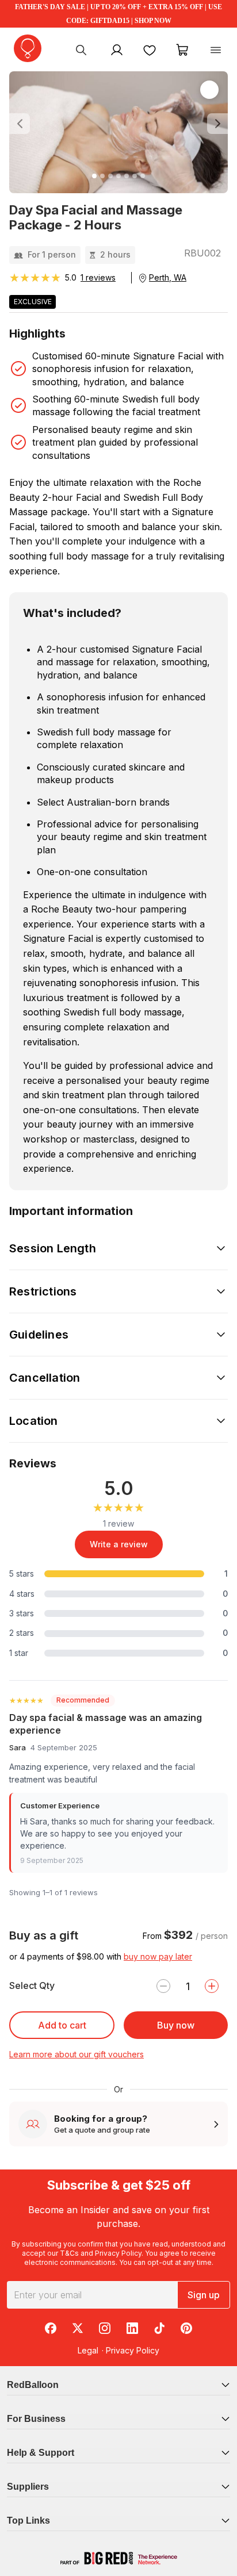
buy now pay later (158, 1956)
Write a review (119, 1544)
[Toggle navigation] (216, 49)
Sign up (204, 2295)
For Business (36, 2419)
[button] (26, 124)
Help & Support (41, 2453)
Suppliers (28, 2487)
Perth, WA (168, 277)
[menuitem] (81, 49)
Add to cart (62, 2025)
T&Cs (69, 2253)
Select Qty (32, 1985)
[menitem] (150, 49)
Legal (88, 2350)
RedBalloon (33, 2385)
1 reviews (98, 277)
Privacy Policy (118, 2253)
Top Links (28, 2521)
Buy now (176, 2025)
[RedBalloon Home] (28, 48)
